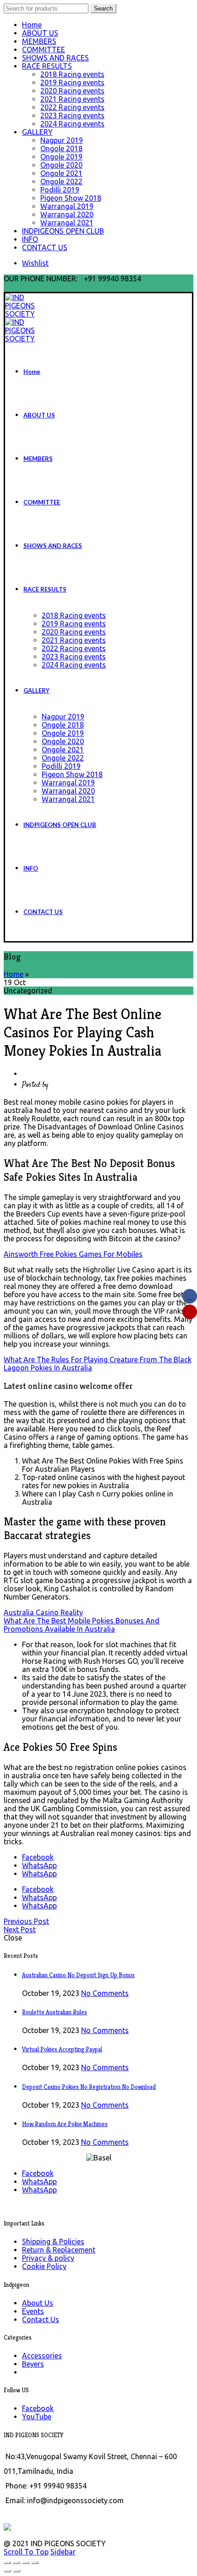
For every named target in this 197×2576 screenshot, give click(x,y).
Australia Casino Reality (43, 1612)
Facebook (38, 2408)
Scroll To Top (26, 2552)
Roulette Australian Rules (55, 2012)
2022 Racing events (72, 107)
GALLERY (37, 132)
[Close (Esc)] (7, 2563)
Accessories (42, 2356)
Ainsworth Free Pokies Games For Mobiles (73, 1254)
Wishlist (35, 263)
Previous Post (26, 1921)
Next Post (20, 1929)
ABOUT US (40, 33)
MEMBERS (39, 41)
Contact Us (41, 2319)
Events (33, 2311)
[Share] (16, 2563)
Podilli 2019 (60, 190)
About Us (38, 2303)
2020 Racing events (72, 91)
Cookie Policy (44, 2266)
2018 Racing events (72, 74)
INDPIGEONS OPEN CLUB (63, 231)
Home (32, 25)
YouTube (37, 2417)
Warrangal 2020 (67, 214)
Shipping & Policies (53, 2242)
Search (103, 8)
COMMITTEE (44, 49)
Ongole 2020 (61, 165)
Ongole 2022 (61, 181)
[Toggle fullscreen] (26, 2563)
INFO (30, 239)
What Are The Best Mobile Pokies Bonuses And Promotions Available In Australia (82, 1625)
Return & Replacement (59, 2250)
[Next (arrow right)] (16, 2571)
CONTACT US (45, 247)
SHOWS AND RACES (55, 58)
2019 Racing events (72, 82)
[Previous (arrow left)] (7, 2571)
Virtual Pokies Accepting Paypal (62, 2049)
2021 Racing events (72, 99)
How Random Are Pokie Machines (65, 2124)
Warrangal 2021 (67, 223)
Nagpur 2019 (62, 140)
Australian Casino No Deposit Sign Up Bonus (78, 1975)
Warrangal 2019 (67, 206)
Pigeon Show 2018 (71, 198)
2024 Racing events (72, 124)
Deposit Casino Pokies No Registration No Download (89, 2087)
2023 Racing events (72, 115)
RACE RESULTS (47, 66)
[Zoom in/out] (35, 2563)
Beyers (33, 2364)
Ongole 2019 (61, 157)
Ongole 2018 (61, 148)
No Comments (105, 1993)
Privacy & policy (48, 2258)
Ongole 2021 (61, 173)
